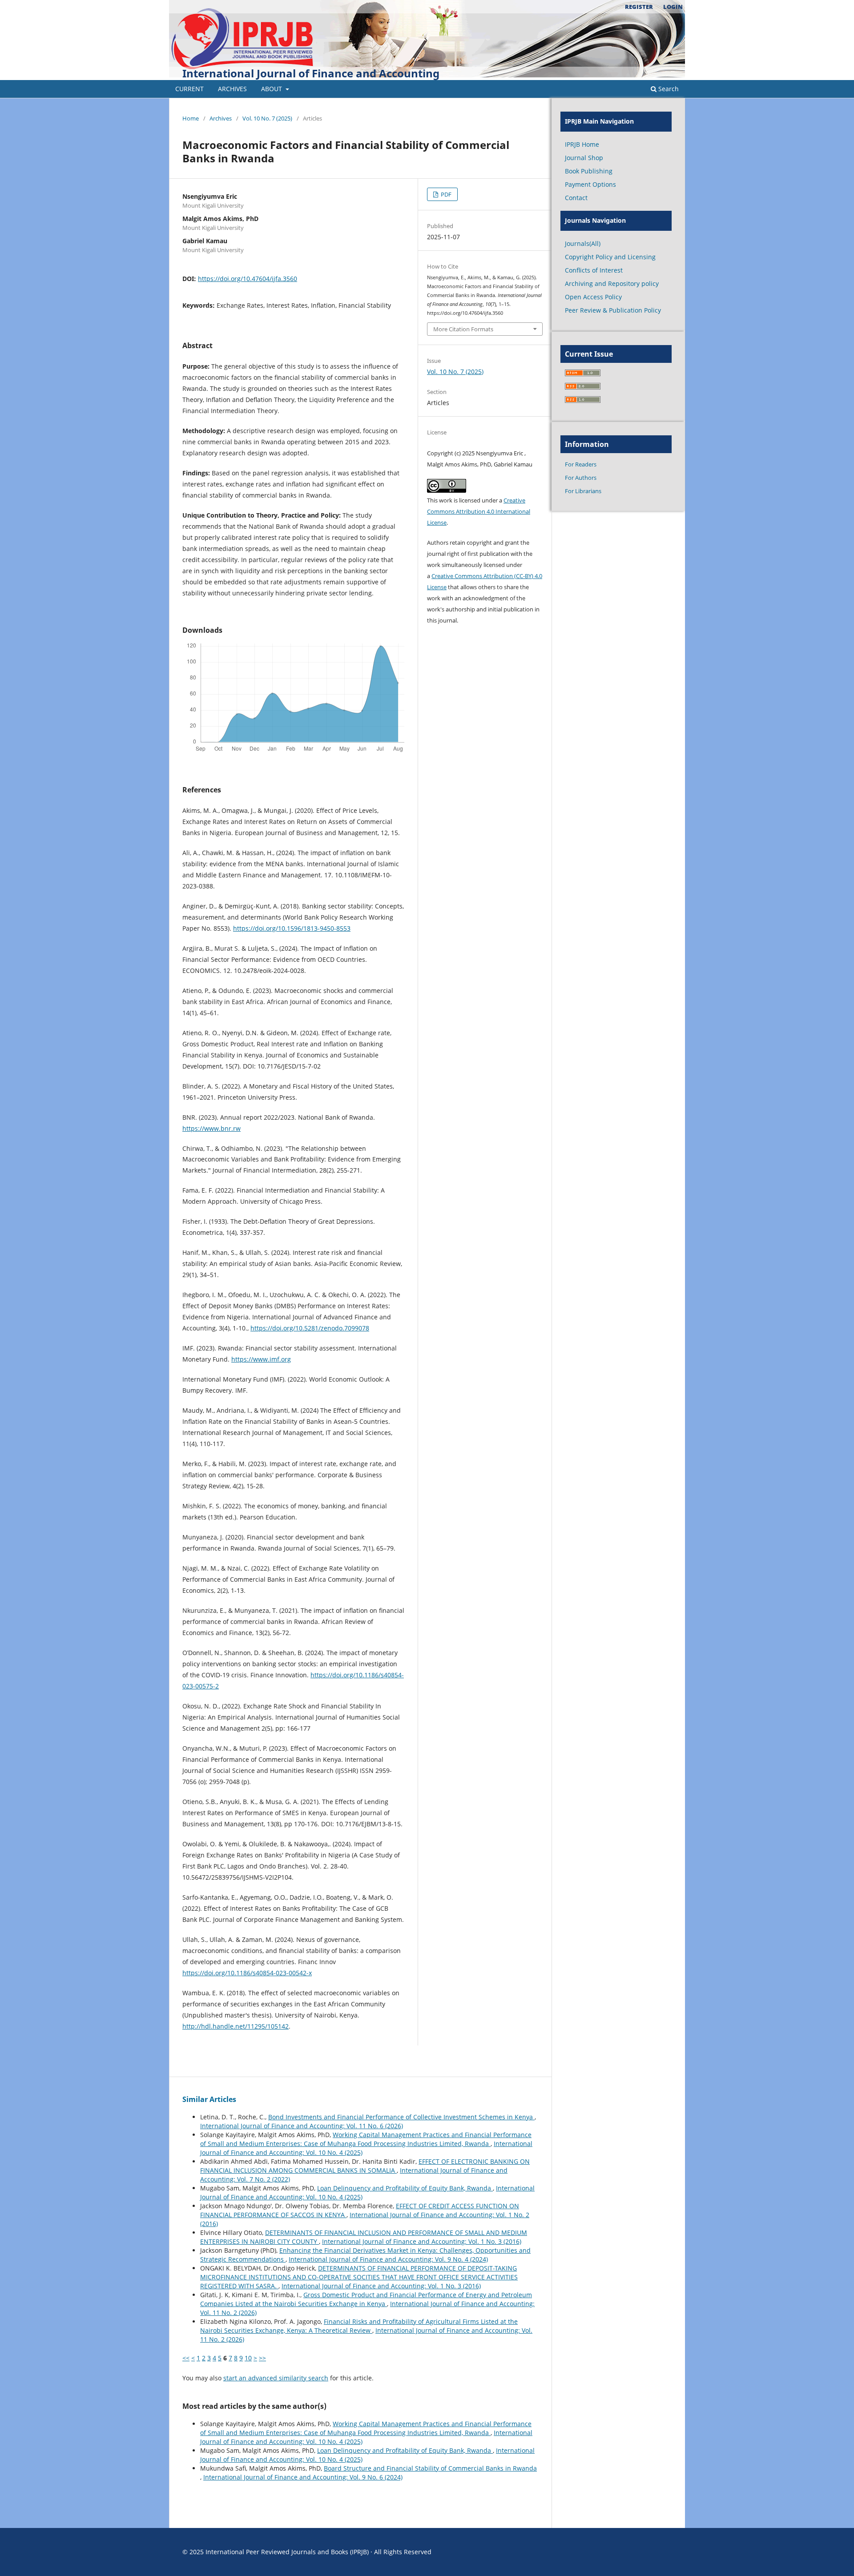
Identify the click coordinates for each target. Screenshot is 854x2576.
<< (186, 2358)
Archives (232, 89)
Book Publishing (589, 171)
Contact (576, 198)
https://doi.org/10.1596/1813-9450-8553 (292, 928)
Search (668, 89)
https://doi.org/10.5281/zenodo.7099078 (310, 1328)
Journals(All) (583, 243)
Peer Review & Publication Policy (613, 310)
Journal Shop (584, 158)
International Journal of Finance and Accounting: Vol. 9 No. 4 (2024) (388, 2259)
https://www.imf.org (261, 1359)
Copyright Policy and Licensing (610, 257)
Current (189, 89)
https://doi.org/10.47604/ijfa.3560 (248, 279)
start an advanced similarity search (276, 2378)
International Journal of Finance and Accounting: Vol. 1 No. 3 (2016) (422, 2241)
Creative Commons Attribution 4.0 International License (479, 511)
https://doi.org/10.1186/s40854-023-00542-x (247, 1973)
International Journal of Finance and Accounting (311, 73)
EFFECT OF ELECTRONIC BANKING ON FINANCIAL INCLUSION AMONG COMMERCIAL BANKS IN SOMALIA (365, 2166)
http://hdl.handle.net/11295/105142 (236, 2026)
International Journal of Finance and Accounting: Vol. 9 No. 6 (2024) (303, 2477)
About (272, 89)
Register (639, 7)
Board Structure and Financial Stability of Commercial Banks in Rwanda (430, 2468)
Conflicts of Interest (594, 270)
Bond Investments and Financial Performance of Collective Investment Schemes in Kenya (401, 2117)
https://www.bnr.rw (211, 1128)
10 (248, 2358)
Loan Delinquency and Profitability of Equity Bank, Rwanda (405, 2188)
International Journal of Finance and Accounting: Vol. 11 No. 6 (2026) (302, 2126)
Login (673, 7)
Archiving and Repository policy (612, 283)
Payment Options (590, 184)
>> (262, 2358)
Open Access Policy (593, 297)
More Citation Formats (463, 329)
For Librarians (583, 491)
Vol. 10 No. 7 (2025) (267, 118)
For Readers (581, 464)
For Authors (581, 478)
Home (191, 118)
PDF (445, 194)
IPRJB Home (582, 144)
